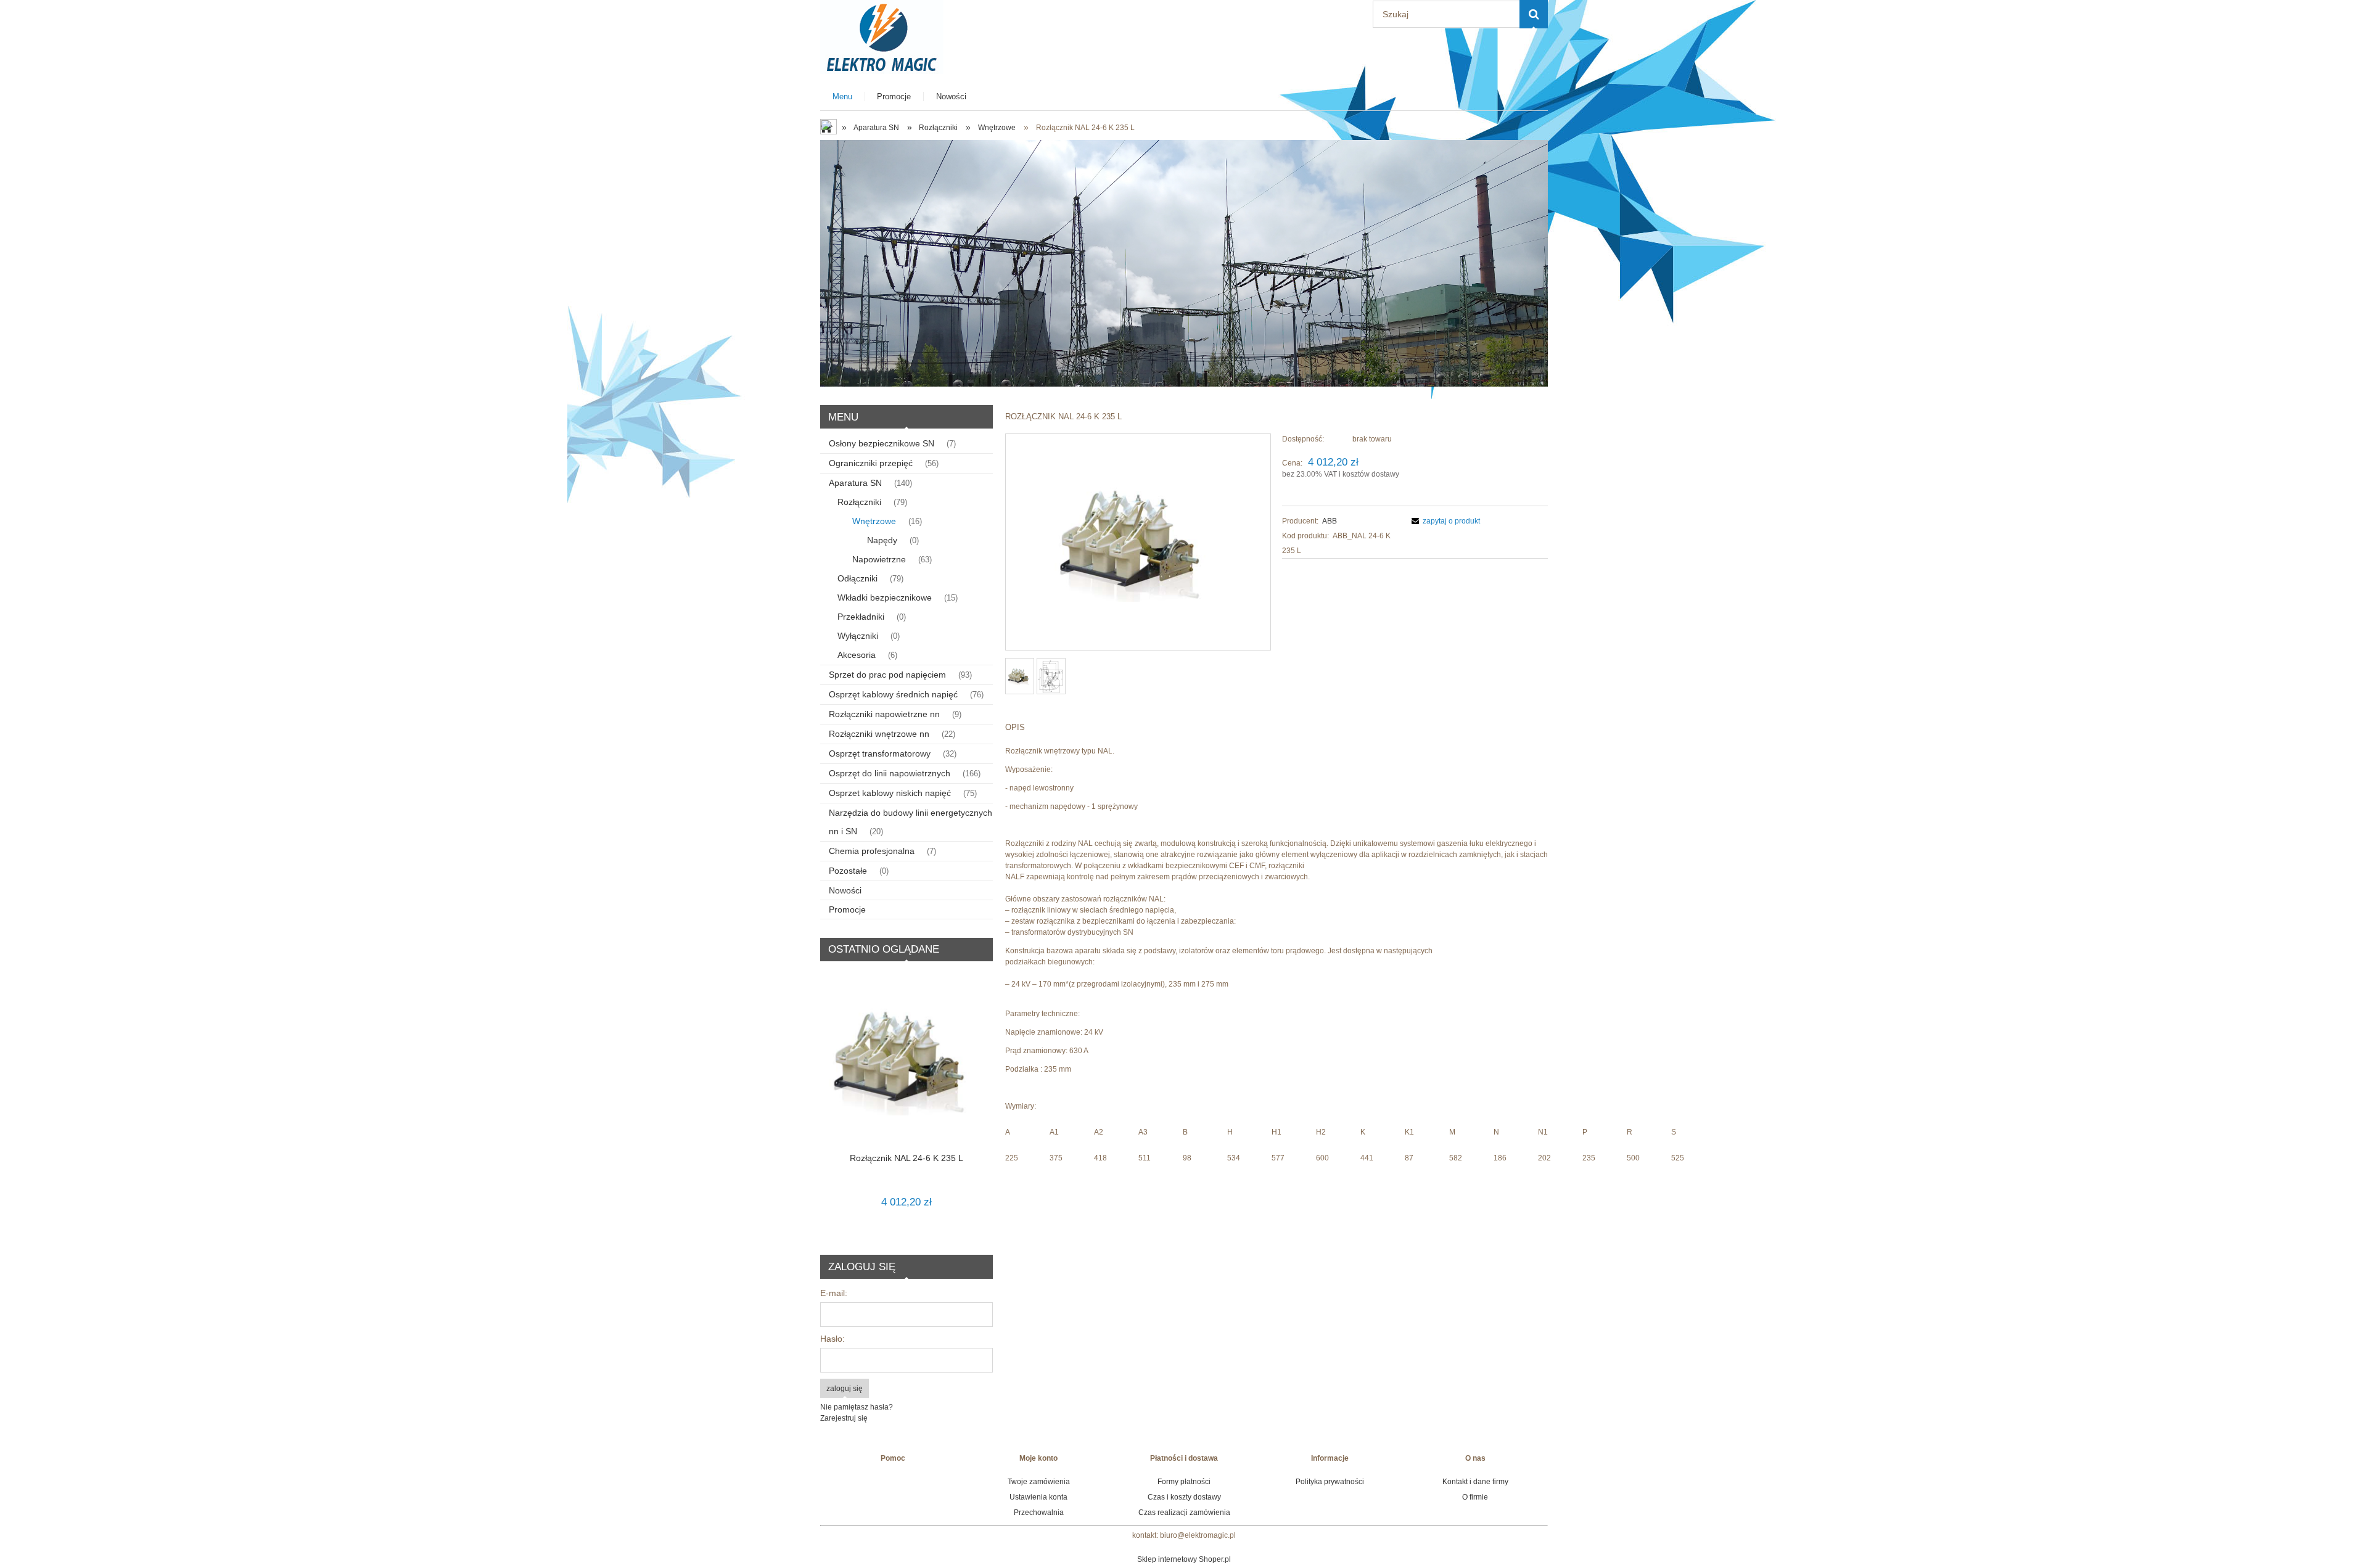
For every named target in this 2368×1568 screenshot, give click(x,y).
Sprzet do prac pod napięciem (887, 675)
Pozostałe (848, 871)
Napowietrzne (879, 559)
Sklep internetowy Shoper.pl (1184, 1559)
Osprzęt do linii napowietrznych (890, 773)
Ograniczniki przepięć (871, 463)
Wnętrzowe (874, 521)
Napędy (882, 540)
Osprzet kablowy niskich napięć (890, 793)
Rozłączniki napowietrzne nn (884, 714)
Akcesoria (857, 655)
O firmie (1475, 1497)
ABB (1330, 521)
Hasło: (832, 1339)
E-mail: (834, 1293)
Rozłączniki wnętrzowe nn (879, 734)
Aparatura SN (855, 483)
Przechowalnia (1039, 1513)
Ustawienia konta (1038, 1497)
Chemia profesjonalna (872, 851)
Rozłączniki (859, 502)
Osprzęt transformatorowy (880, 753)
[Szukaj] (1534, 14)
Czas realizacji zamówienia (1184, 1513)
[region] (1184, 263)
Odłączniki (857, 578)
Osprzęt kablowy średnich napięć (893, 694)
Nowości (845, 890)
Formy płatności (1184, 1482)
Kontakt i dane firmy (1475, 1482)
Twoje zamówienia (1039, 1482)
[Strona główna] (882, 35)
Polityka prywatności (1330, 1482)
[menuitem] (843, 96)
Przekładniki (861, 617)
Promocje (847, 909)
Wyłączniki (858, 636)
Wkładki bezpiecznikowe (885, 597)
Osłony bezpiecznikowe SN (882, 443)
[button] (1444, 521)
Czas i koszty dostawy (1184, 1497)
